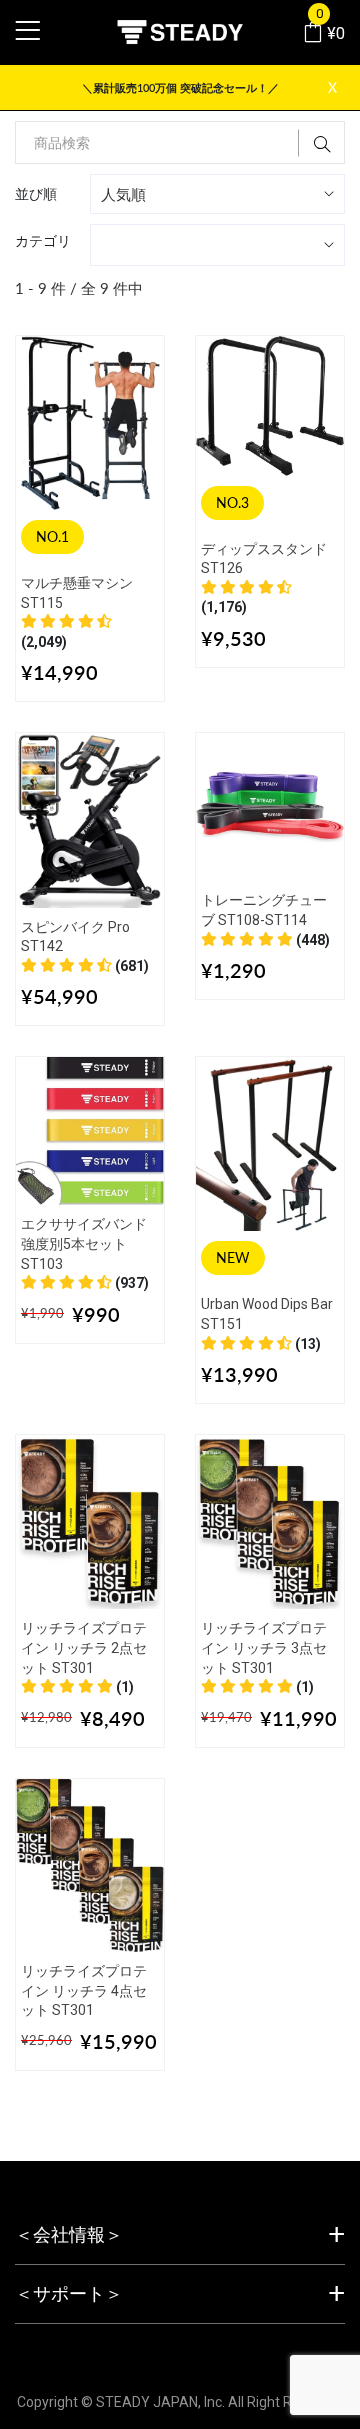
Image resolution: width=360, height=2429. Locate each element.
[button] (85, 966)
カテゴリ (43, 240)
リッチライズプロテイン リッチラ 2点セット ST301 (84, 1647)
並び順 (36, 193)
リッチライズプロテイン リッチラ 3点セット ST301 (264, 1647)
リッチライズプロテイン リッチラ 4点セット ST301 (84, 1990)
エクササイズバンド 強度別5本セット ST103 (84, 1243)
